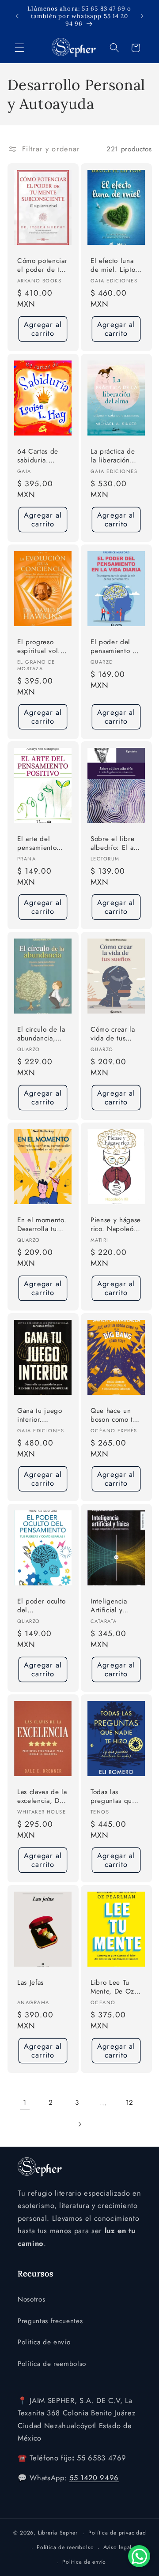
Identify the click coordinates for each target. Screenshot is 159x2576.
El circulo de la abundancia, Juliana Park (41, 1035)
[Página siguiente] (79, 2124)
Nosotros (31, 2299)
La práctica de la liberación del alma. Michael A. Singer (113, 456)
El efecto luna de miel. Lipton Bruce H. (115, 265)
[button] (19, 48)
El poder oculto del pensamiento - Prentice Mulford (42, 1606)
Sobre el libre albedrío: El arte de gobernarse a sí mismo (116, 844)
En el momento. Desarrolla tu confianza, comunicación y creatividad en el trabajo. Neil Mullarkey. (42, 1225)
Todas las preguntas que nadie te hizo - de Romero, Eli (114, 1797)
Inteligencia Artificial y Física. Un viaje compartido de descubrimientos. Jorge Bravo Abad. (116, 1606)
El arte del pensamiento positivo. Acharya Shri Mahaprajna (37, 844)
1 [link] (25, 2103)
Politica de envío (44, 2342)
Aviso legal (117, 2547)
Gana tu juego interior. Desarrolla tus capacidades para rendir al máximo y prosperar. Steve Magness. (42, 1416)
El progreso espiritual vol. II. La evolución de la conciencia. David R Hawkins (42, 647)
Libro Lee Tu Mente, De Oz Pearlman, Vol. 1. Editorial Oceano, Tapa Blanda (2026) (114, 1987)
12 (130, 2103)
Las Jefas (30, 1982)
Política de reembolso (52, 2364)
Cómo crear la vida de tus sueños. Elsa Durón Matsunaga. (113, 1035)
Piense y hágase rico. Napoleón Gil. (116, 1225)
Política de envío (84, 2562)
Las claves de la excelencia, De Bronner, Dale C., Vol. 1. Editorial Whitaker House (42, 1797)
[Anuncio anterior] (17, 16)
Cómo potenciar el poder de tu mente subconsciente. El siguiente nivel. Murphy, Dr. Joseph (42, 265)
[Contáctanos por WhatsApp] (139, 2556)
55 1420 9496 (94, 2478)
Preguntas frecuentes (50, 2321)
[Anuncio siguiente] (142, 16)
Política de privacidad (117, 2533)
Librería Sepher (58, 2533)
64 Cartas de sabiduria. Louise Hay (38, 456)
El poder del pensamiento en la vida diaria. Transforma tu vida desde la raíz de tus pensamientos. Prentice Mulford (115, 647)
